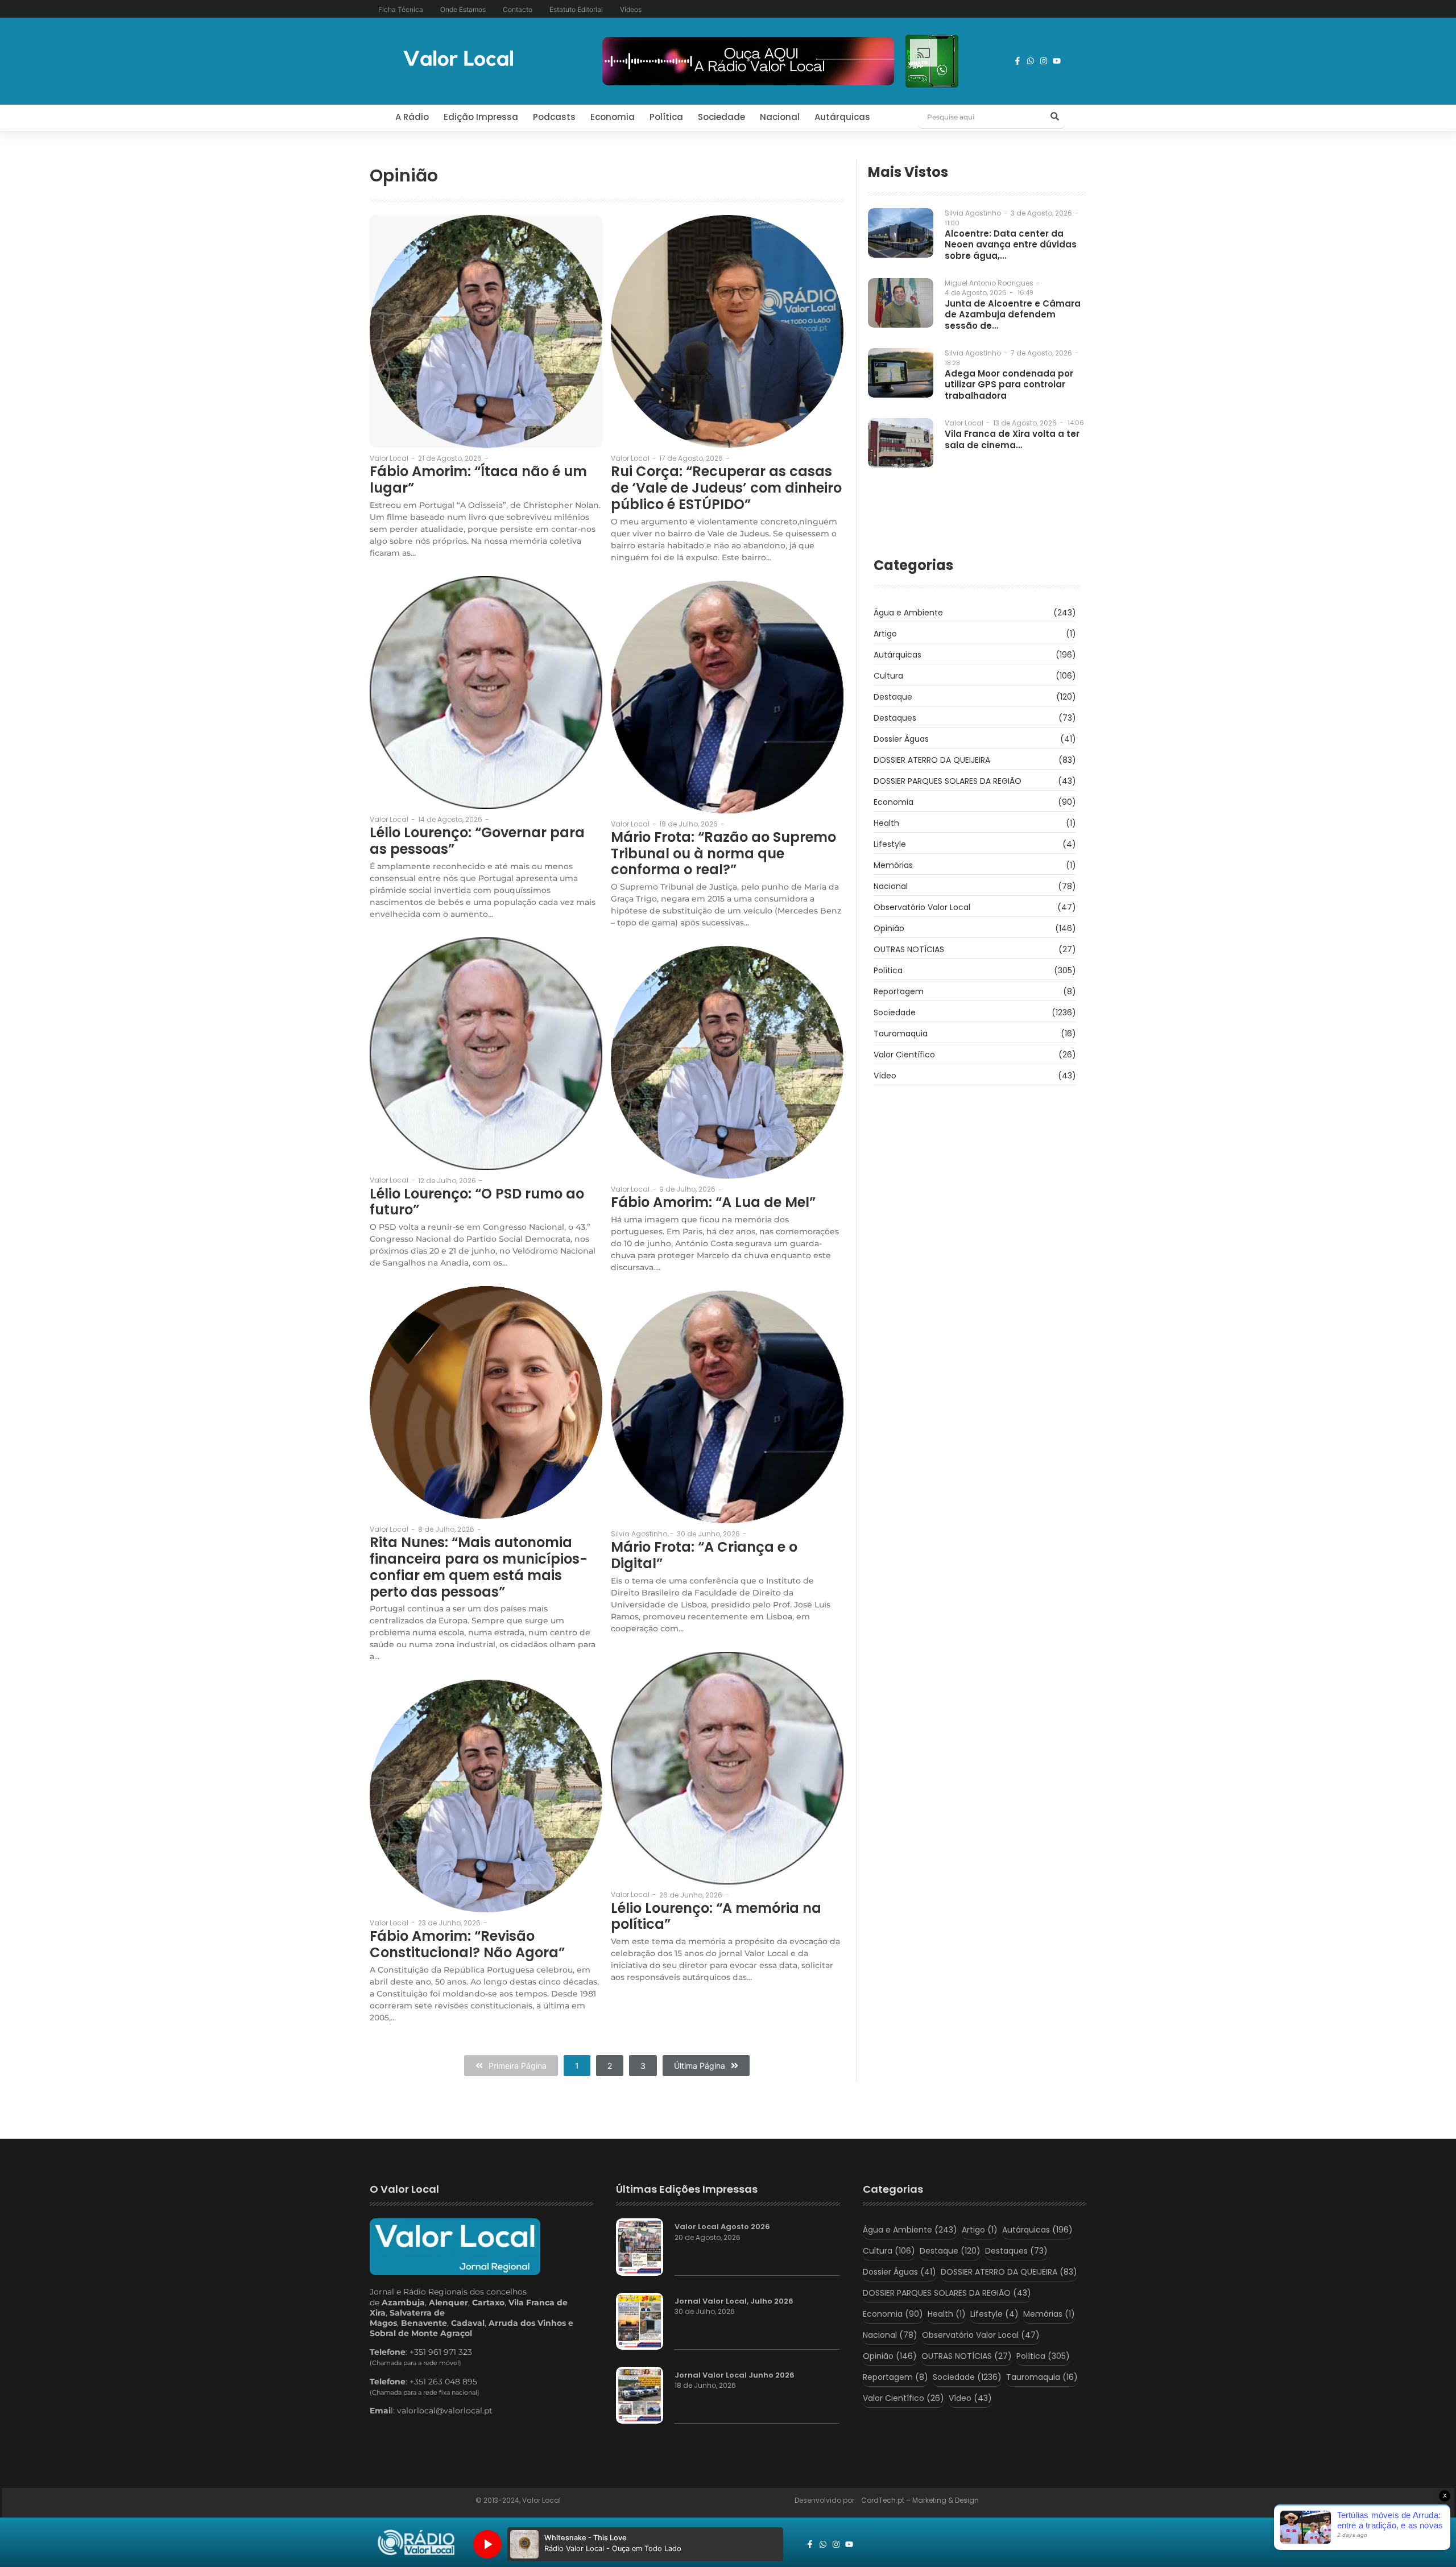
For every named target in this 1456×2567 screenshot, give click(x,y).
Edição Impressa (481, 117)
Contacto (518, 9)
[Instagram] (1044, 61)
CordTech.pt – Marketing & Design (921, 2500)
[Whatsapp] (1031, 61)
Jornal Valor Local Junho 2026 (735, 2375)
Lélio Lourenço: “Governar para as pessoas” (477, 841)
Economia (613, 117)
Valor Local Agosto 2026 (722, 2227)
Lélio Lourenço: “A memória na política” (716, 1917)
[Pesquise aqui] (1054, 117)
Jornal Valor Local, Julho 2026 (734, 2301)
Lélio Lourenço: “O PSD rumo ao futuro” (477, 1202)
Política (666, 117)
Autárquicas (842, 117)
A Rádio (412, 117)
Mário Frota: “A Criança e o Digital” (704, 1556)
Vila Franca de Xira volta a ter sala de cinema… (1012, 439)
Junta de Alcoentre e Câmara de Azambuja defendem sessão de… (1013, 315)
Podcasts (554, 117)
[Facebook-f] (1017, 61)
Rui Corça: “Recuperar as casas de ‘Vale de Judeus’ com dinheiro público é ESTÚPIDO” (726, 488)
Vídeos (631, 9)
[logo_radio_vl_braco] (416, 2543)
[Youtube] (1057, 61)
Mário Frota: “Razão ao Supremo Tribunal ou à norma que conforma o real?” (723, 854)
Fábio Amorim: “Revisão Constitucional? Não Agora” (467, 1945)
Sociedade (721, 117)
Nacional (780, 117)
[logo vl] (458, 59)
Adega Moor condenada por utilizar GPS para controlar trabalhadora (1009, 385)
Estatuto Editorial (576, 9)
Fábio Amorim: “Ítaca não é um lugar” (478, 480)
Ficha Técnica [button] (401, 9)
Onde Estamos (463, 9)
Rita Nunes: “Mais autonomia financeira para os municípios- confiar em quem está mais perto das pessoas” (479, 1567)
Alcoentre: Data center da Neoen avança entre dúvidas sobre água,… (1011, 245)
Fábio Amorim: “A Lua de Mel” (713, 1203)
